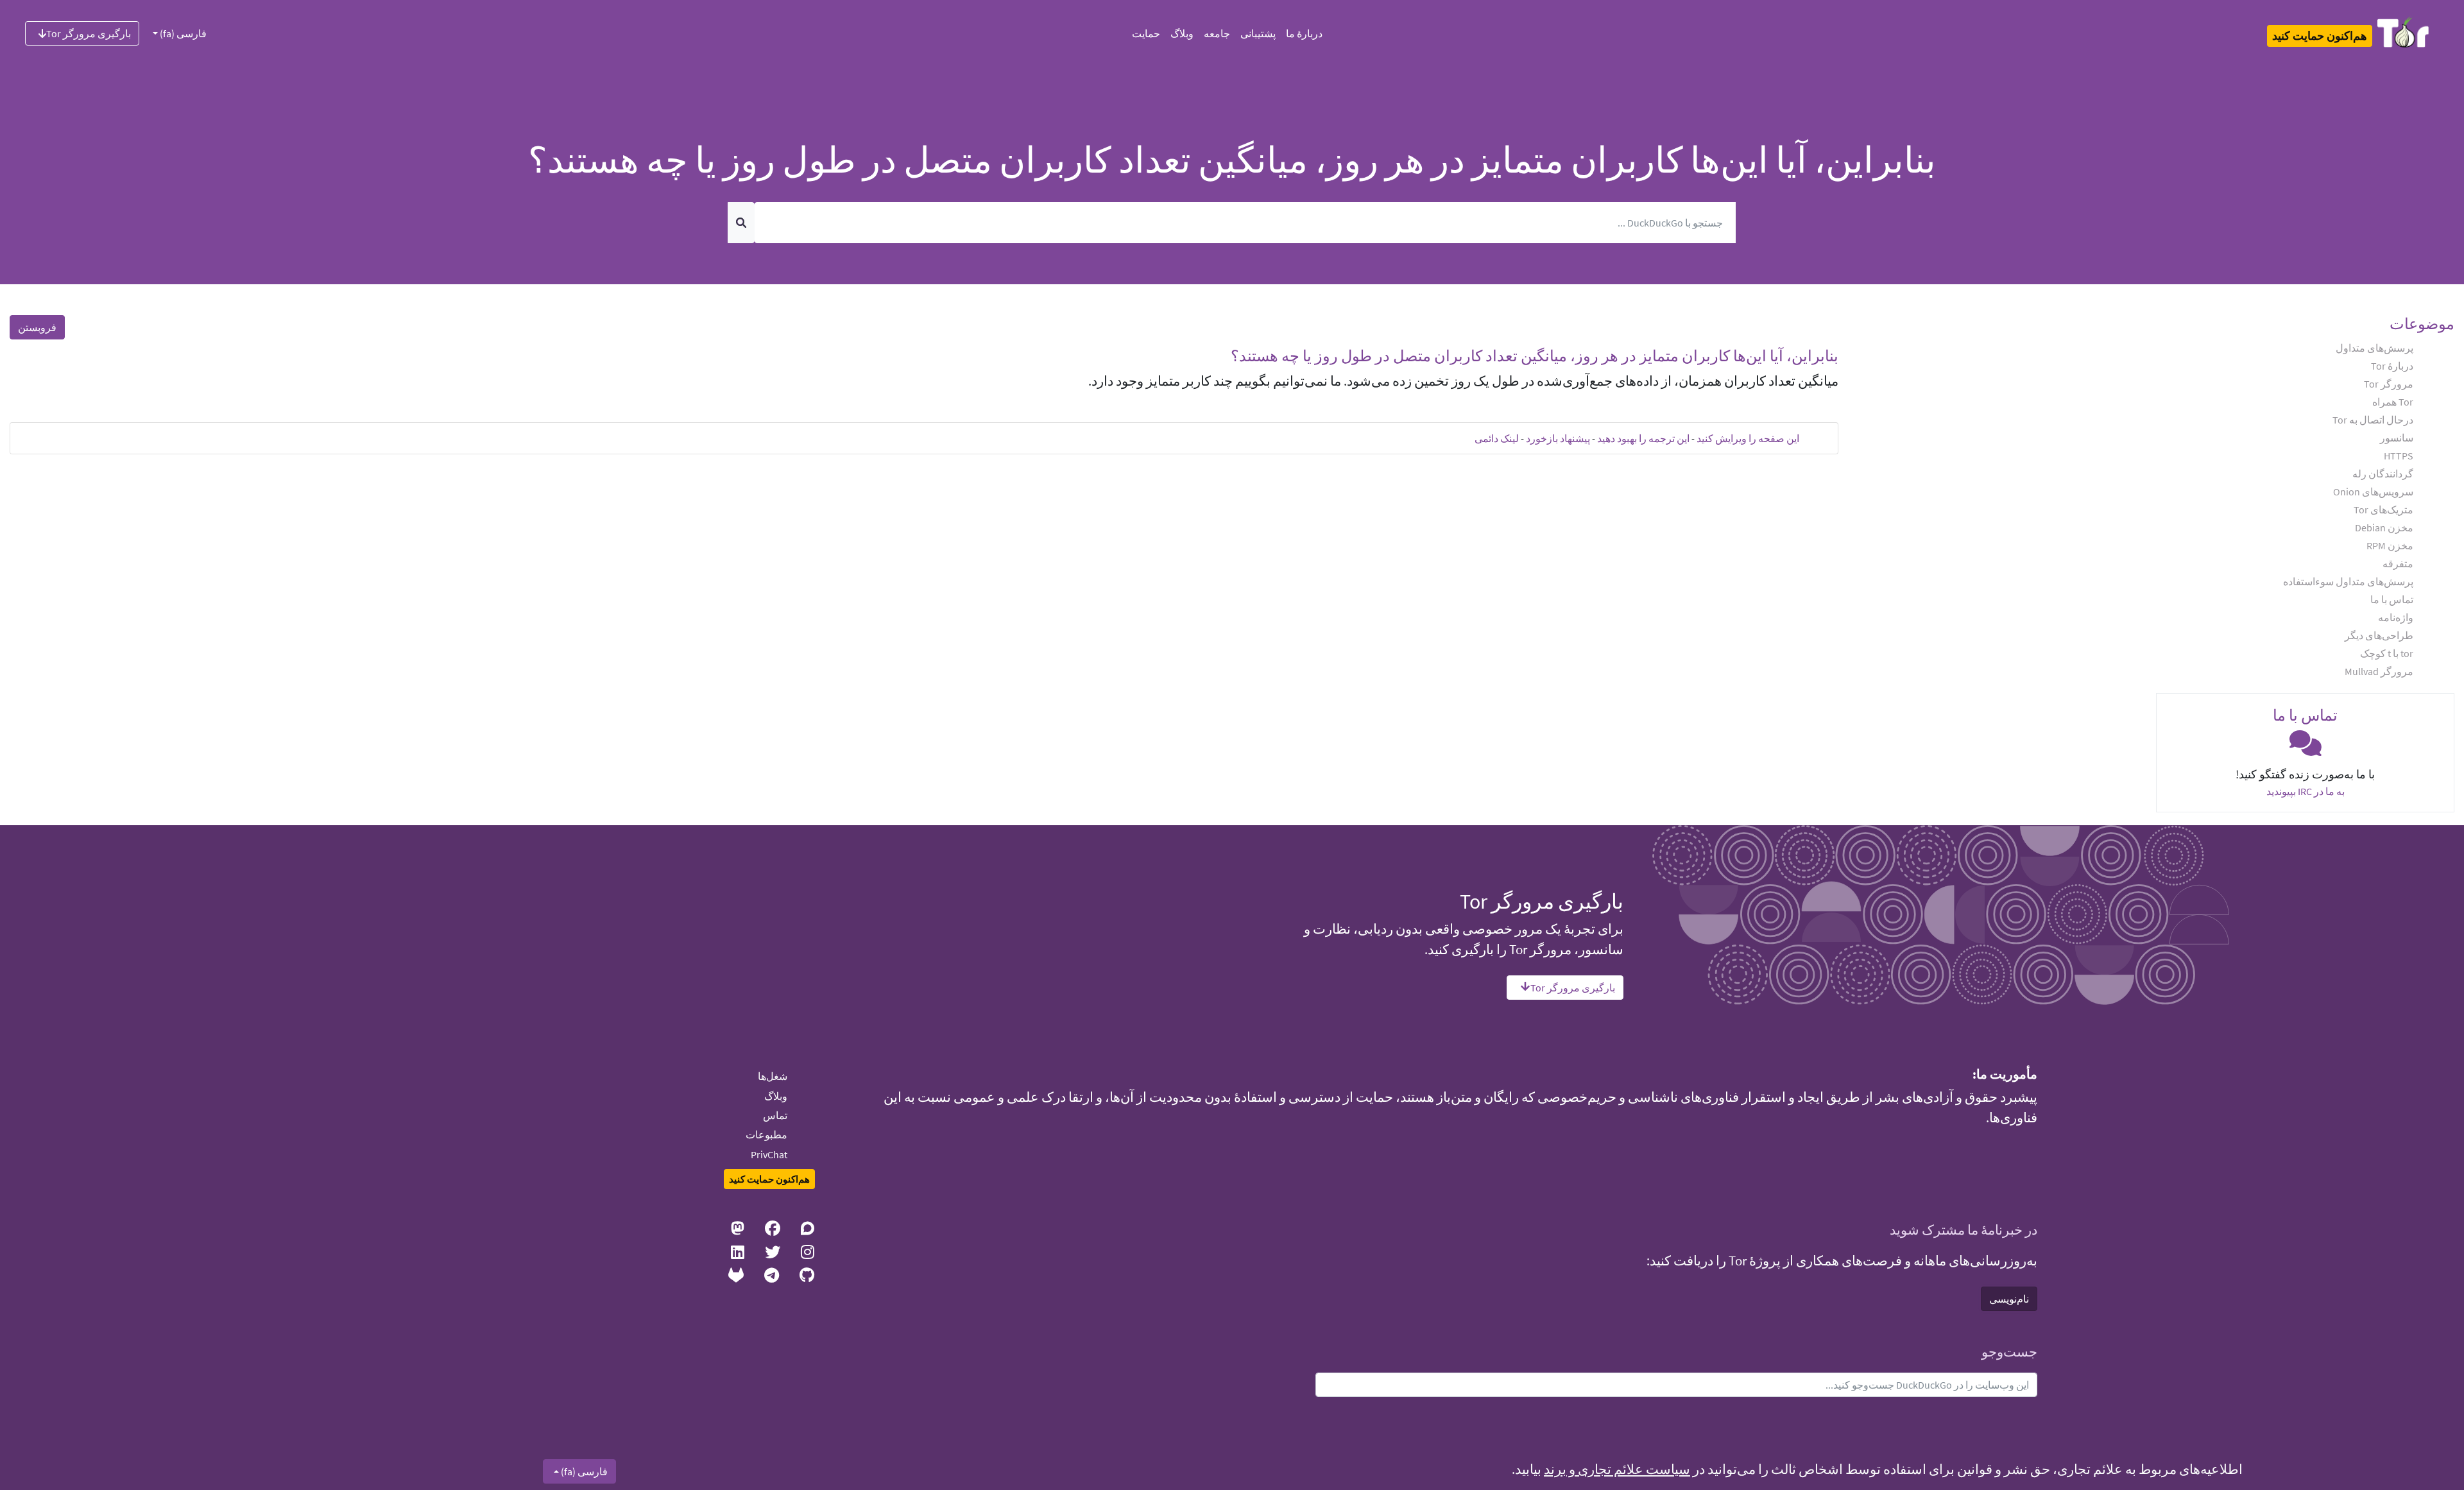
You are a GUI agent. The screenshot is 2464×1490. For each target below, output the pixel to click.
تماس (775, 1115)
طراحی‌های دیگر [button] (2379, 635)
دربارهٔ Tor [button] (2392, 366)
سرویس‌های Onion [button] (2373, 492)
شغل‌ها (773, 1076)
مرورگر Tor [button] (2389, 384)
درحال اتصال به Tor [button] (2373, 420)
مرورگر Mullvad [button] (2379, 671)
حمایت (1146, 33)
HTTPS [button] (2399, 456)
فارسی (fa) (182, 33)
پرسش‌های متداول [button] (2374, 348)
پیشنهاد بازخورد (1558, 438)
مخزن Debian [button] (2384, 527)
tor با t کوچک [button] (2387, 653)
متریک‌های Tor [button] (2383, 510)
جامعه (1217, 33)
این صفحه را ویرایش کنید (1748, 438)
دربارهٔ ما (1304, 33)
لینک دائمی (1497, 438)
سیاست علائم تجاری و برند (1617, 1469)
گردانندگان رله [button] (2383, 474)
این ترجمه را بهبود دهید (1643, 438)
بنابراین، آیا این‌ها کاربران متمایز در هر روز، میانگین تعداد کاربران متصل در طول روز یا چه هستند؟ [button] (1535, 356)
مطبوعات (766, 1135)
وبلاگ (1182, 33)
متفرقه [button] (2398, 563)
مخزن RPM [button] (2390, 545)
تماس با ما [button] (2392, 599)
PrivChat (769, 1154)
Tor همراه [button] (2393, 402)
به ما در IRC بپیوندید (2306, 791)
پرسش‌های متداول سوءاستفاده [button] (2348, 581)
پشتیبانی (1258, 33)
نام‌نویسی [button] (2009, 1299)
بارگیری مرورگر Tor (89, 33)
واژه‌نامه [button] (2396, 617)
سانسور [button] (2397, 438)
